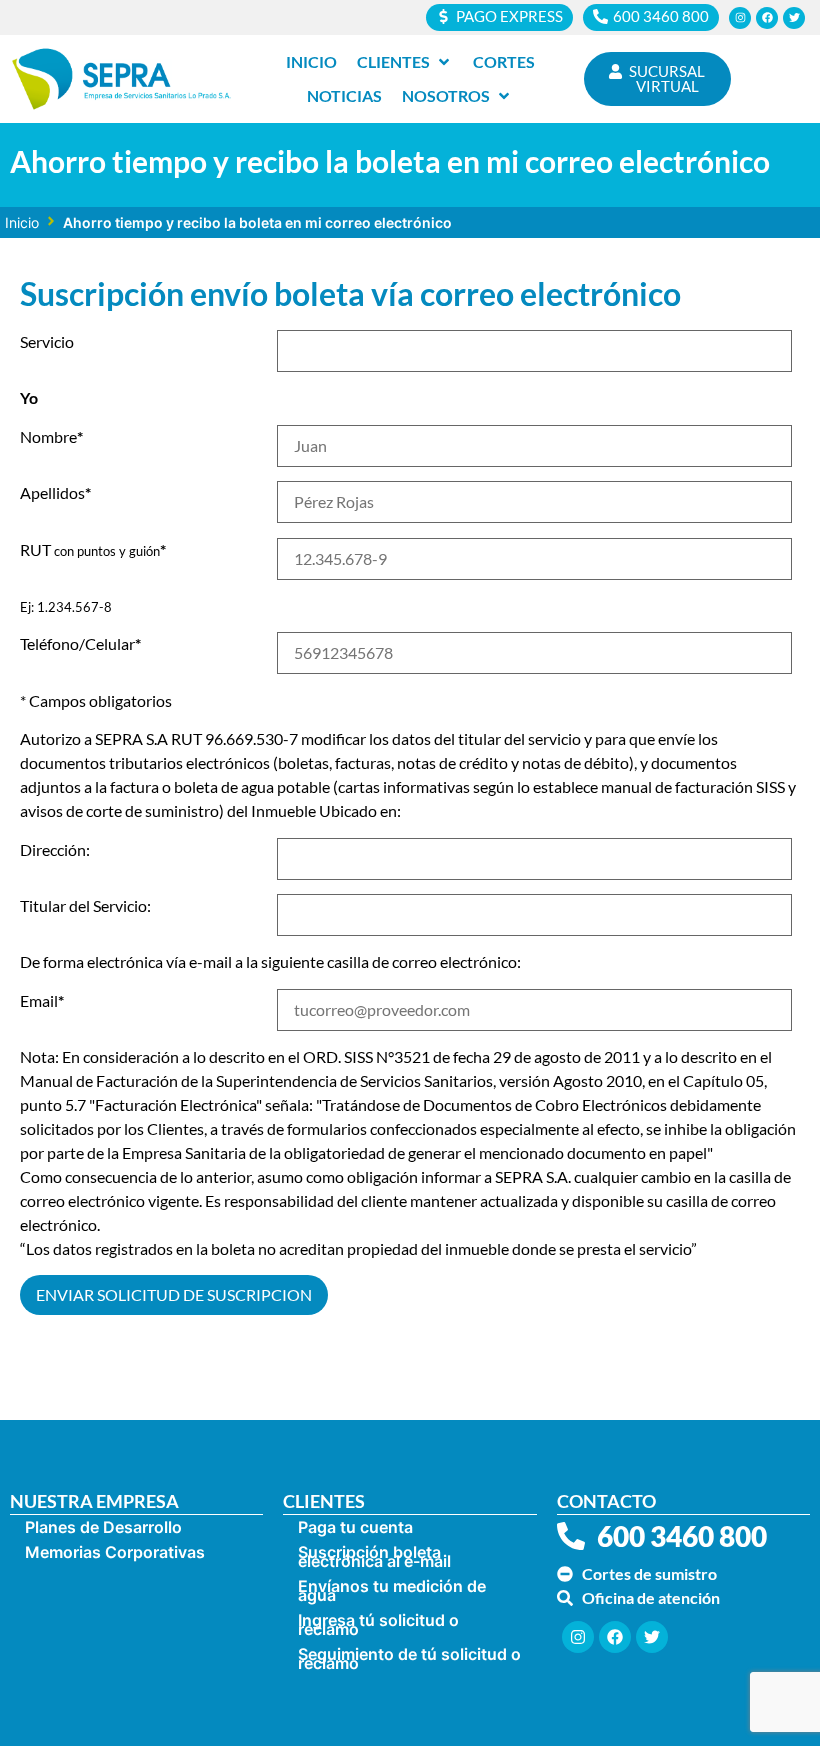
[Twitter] (794, 18)
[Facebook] (767, 18)
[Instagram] (740, 18)
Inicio (22, 222)
